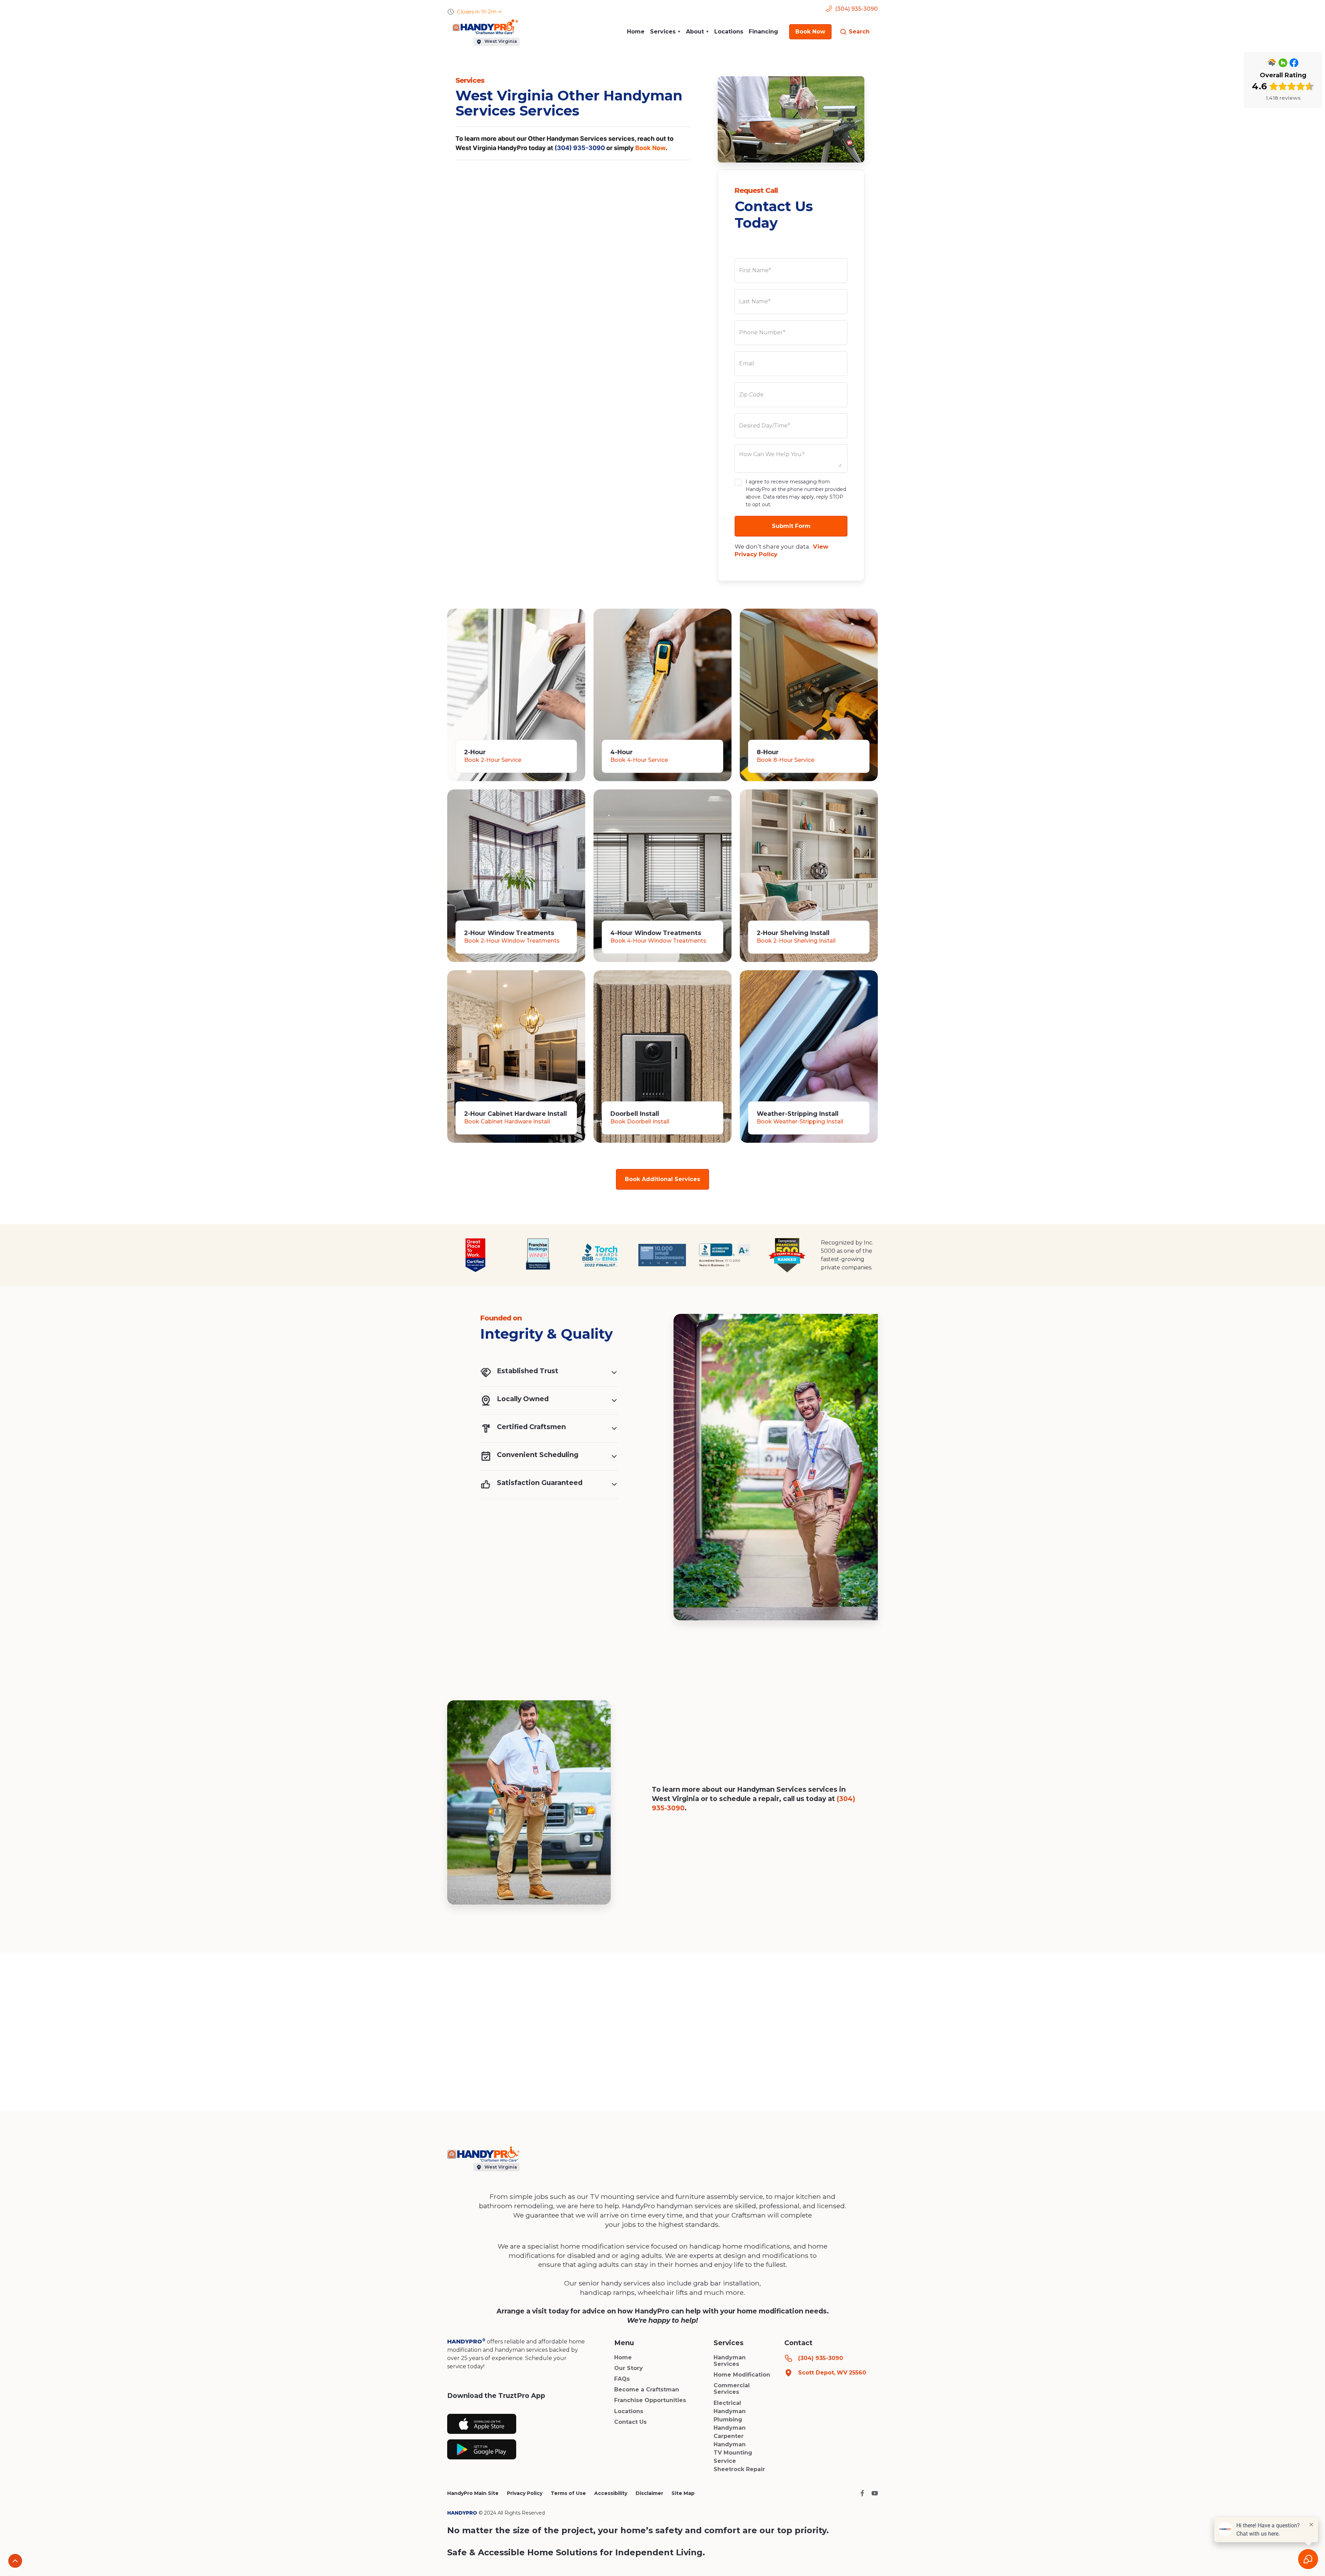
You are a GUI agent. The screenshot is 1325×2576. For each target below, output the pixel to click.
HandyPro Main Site (473, 2493)
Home (636, 32)
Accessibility (611, 2493)
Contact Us (630, 2422)
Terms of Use (568, 2493)
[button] (665, 32)
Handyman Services (730, 2361)
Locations (729, 32)
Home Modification (742, 2375)
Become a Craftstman (647, 2390)
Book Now (650, 148)
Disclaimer (649, 2493)
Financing (763, 32)
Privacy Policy (525, 2493)
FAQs (622, 2379)
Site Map (683, 2493)
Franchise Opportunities (650, 2400)
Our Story (629, 2368)
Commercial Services (732, 2389)
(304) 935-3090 (580, 148)
